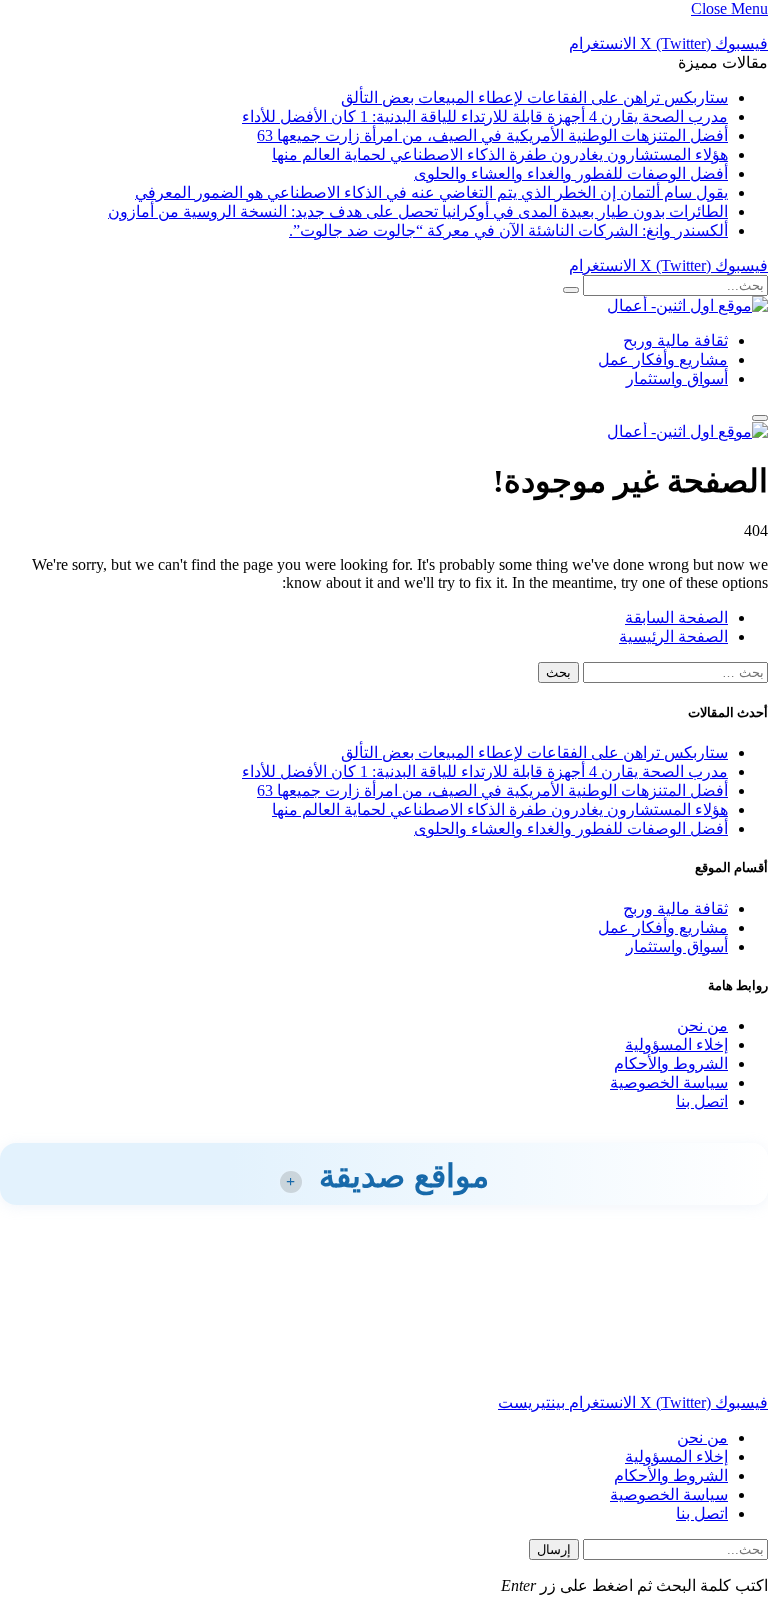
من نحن (702, 1025)
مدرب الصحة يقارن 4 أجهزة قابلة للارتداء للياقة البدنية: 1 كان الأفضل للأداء (485, 116)
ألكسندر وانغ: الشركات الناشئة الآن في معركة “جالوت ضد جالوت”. (508, 230)
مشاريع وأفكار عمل (663, 359)
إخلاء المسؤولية (676, 1044)
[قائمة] (760, 418)
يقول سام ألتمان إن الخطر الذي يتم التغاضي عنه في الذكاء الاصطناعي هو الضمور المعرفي (431, 192)
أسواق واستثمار (677, 378)
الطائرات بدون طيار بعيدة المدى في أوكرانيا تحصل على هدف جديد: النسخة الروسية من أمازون (418, 211)
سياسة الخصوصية (669, 1082)
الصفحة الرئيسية (673, 636)
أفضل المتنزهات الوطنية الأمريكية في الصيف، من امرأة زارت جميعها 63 (492, 135)
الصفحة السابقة (676, 617)
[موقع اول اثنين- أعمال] (687, 305)
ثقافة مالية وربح (675, 340)
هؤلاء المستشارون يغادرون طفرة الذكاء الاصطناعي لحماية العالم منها (500, 154)
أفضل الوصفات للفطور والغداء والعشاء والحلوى (571, 173)
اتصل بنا (702, 1101)
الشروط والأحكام (671, 1063)
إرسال (554, 1549)
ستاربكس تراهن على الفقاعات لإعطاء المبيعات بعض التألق (534, 97)
